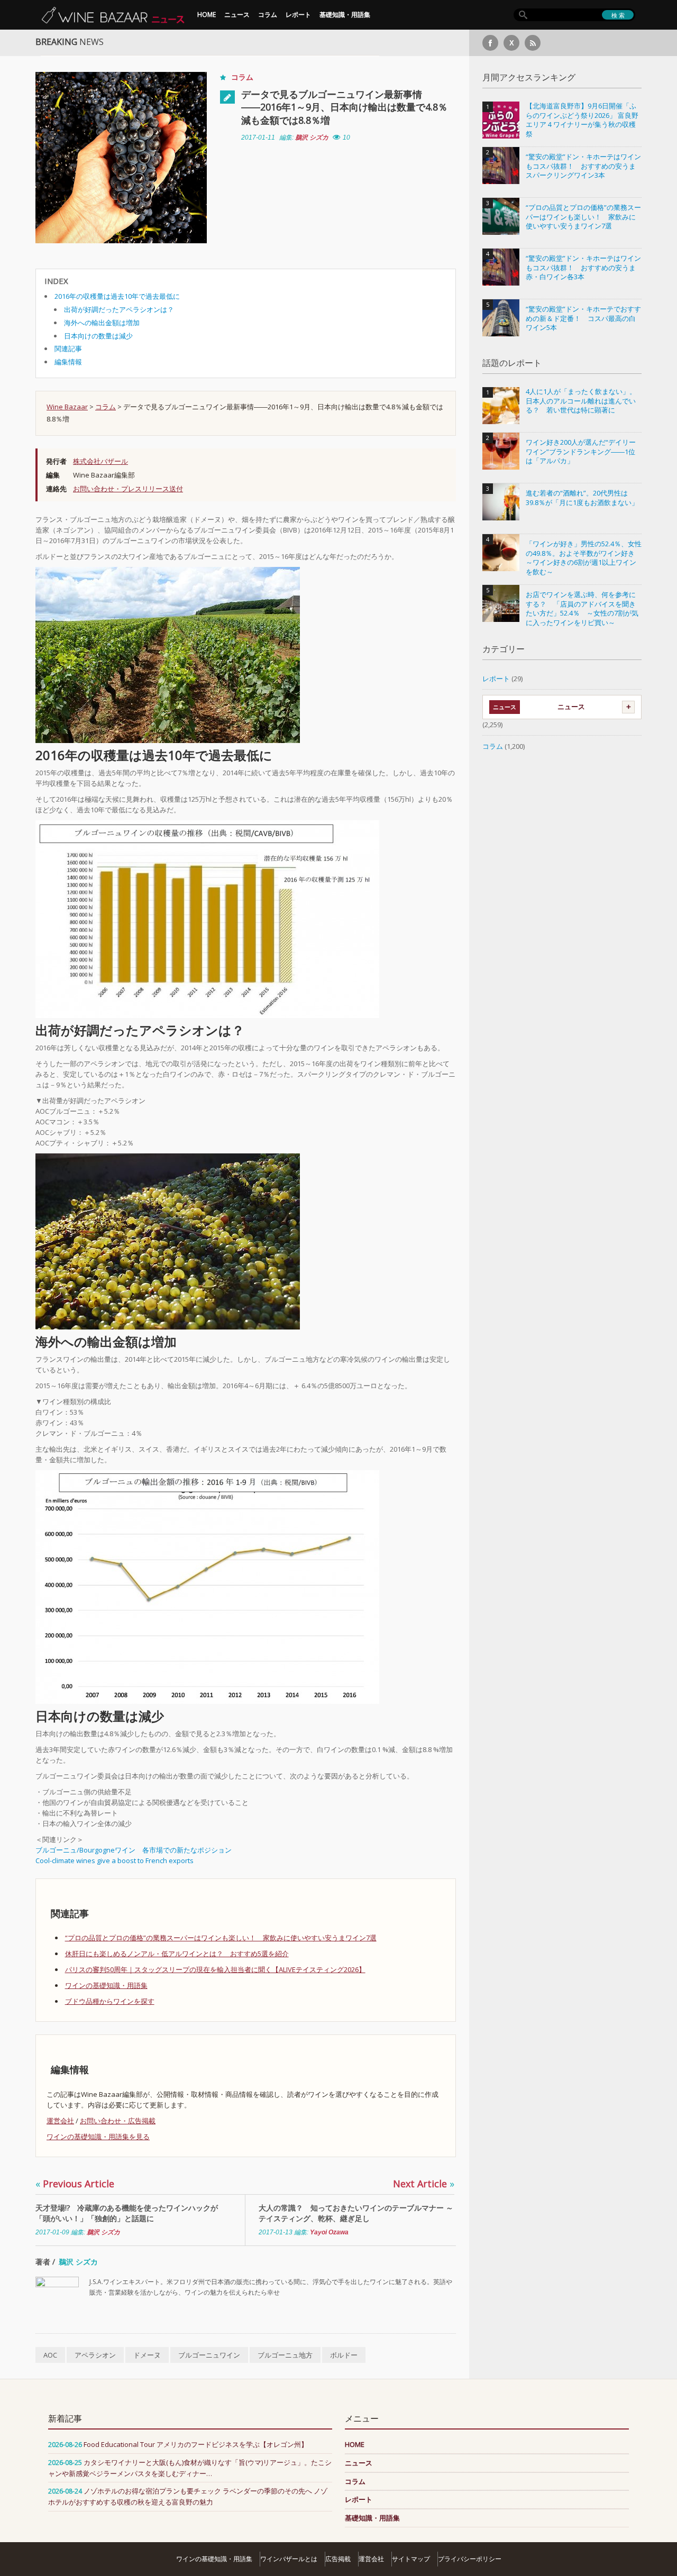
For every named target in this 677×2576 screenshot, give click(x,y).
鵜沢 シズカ (312, 137)
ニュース (237, 15)
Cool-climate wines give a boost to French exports (115, 1860)
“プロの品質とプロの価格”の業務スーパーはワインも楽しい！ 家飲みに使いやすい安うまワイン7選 (221, 1938)
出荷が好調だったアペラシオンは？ (119, 309)
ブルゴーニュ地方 (285, 2355)
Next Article (424, 2184)
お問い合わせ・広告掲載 (118, 2121)
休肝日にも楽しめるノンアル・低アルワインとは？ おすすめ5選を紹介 (177, 1954)
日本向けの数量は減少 (98, 336)
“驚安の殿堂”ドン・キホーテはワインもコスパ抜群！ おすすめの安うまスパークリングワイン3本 (583, 166)
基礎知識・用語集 (345, 15)
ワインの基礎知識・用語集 (106, 1985)
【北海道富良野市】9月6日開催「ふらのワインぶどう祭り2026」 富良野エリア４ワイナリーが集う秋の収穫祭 (582, 120)
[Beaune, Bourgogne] (168, 654)
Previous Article (75, 2184)
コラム (268, 15)
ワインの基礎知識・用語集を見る (98, 2137)
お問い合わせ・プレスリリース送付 (128, 489)
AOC (50, 2355)
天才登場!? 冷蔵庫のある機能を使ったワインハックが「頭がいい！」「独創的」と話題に (127, 2213)
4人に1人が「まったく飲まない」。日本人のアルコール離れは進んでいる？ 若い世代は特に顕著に (581, 401)
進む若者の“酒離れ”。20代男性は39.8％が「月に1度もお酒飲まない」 (582, 498)
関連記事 (68, 349)
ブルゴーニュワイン (209, 2355)
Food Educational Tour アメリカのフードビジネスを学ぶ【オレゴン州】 (196, 2444)
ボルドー (344, 2355)
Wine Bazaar (67, 407)
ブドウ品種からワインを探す (110, 2001)
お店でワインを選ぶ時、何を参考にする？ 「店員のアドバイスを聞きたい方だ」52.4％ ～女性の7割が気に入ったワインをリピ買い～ (582, 609)
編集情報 (68, 362)
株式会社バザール (100, 461)
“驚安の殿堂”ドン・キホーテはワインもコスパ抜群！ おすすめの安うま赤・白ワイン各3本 (583, 268)
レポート (298, 15)
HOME (207, 15)
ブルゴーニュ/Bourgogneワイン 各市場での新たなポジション (134, 1850)
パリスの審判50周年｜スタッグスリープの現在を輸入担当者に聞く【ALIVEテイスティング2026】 (215, 1969)
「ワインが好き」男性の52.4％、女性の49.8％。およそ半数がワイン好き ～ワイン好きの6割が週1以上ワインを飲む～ (584, 558)
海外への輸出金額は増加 (102, 323)
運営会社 (60, 2121)
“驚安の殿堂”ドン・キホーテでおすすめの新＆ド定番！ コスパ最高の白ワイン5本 (583, 318)
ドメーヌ (147, 2355)
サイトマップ (411, 2559)
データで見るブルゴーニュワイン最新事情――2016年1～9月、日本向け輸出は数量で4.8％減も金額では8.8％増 (344, 107)
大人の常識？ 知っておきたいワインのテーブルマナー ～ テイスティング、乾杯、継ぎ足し (356, 2213)
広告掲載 (338, 2559)
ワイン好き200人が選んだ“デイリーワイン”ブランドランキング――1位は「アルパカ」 (581, 452)
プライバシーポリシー (470, 2559)
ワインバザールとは (289, 2559)
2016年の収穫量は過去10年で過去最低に (117, 296)
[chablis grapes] (168, 1241)
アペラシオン (95, 2355)
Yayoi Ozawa (329, 2232)
